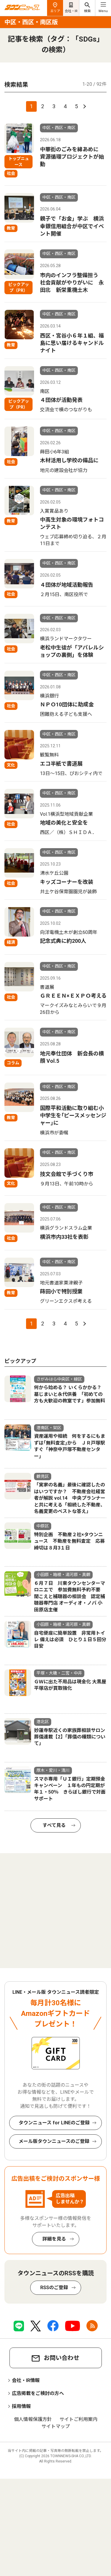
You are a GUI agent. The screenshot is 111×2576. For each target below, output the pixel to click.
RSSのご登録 (54, 2288)
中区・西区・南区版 (31, 22)
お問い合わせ (62, 2358)
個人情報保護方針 (33, 2419)
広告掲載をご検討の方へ (38, 2393)
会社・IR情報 (26, 2380)
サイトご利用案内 (78, 2419)
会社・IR (71, 11)
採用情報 (21, 2406)
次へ (84, 106)
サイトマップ (56, 2426)
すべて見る (54, 1825)
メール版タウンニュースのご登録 (54, 2141)
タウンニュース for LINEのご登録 (54, 2123)
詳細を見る (54, 2239)
